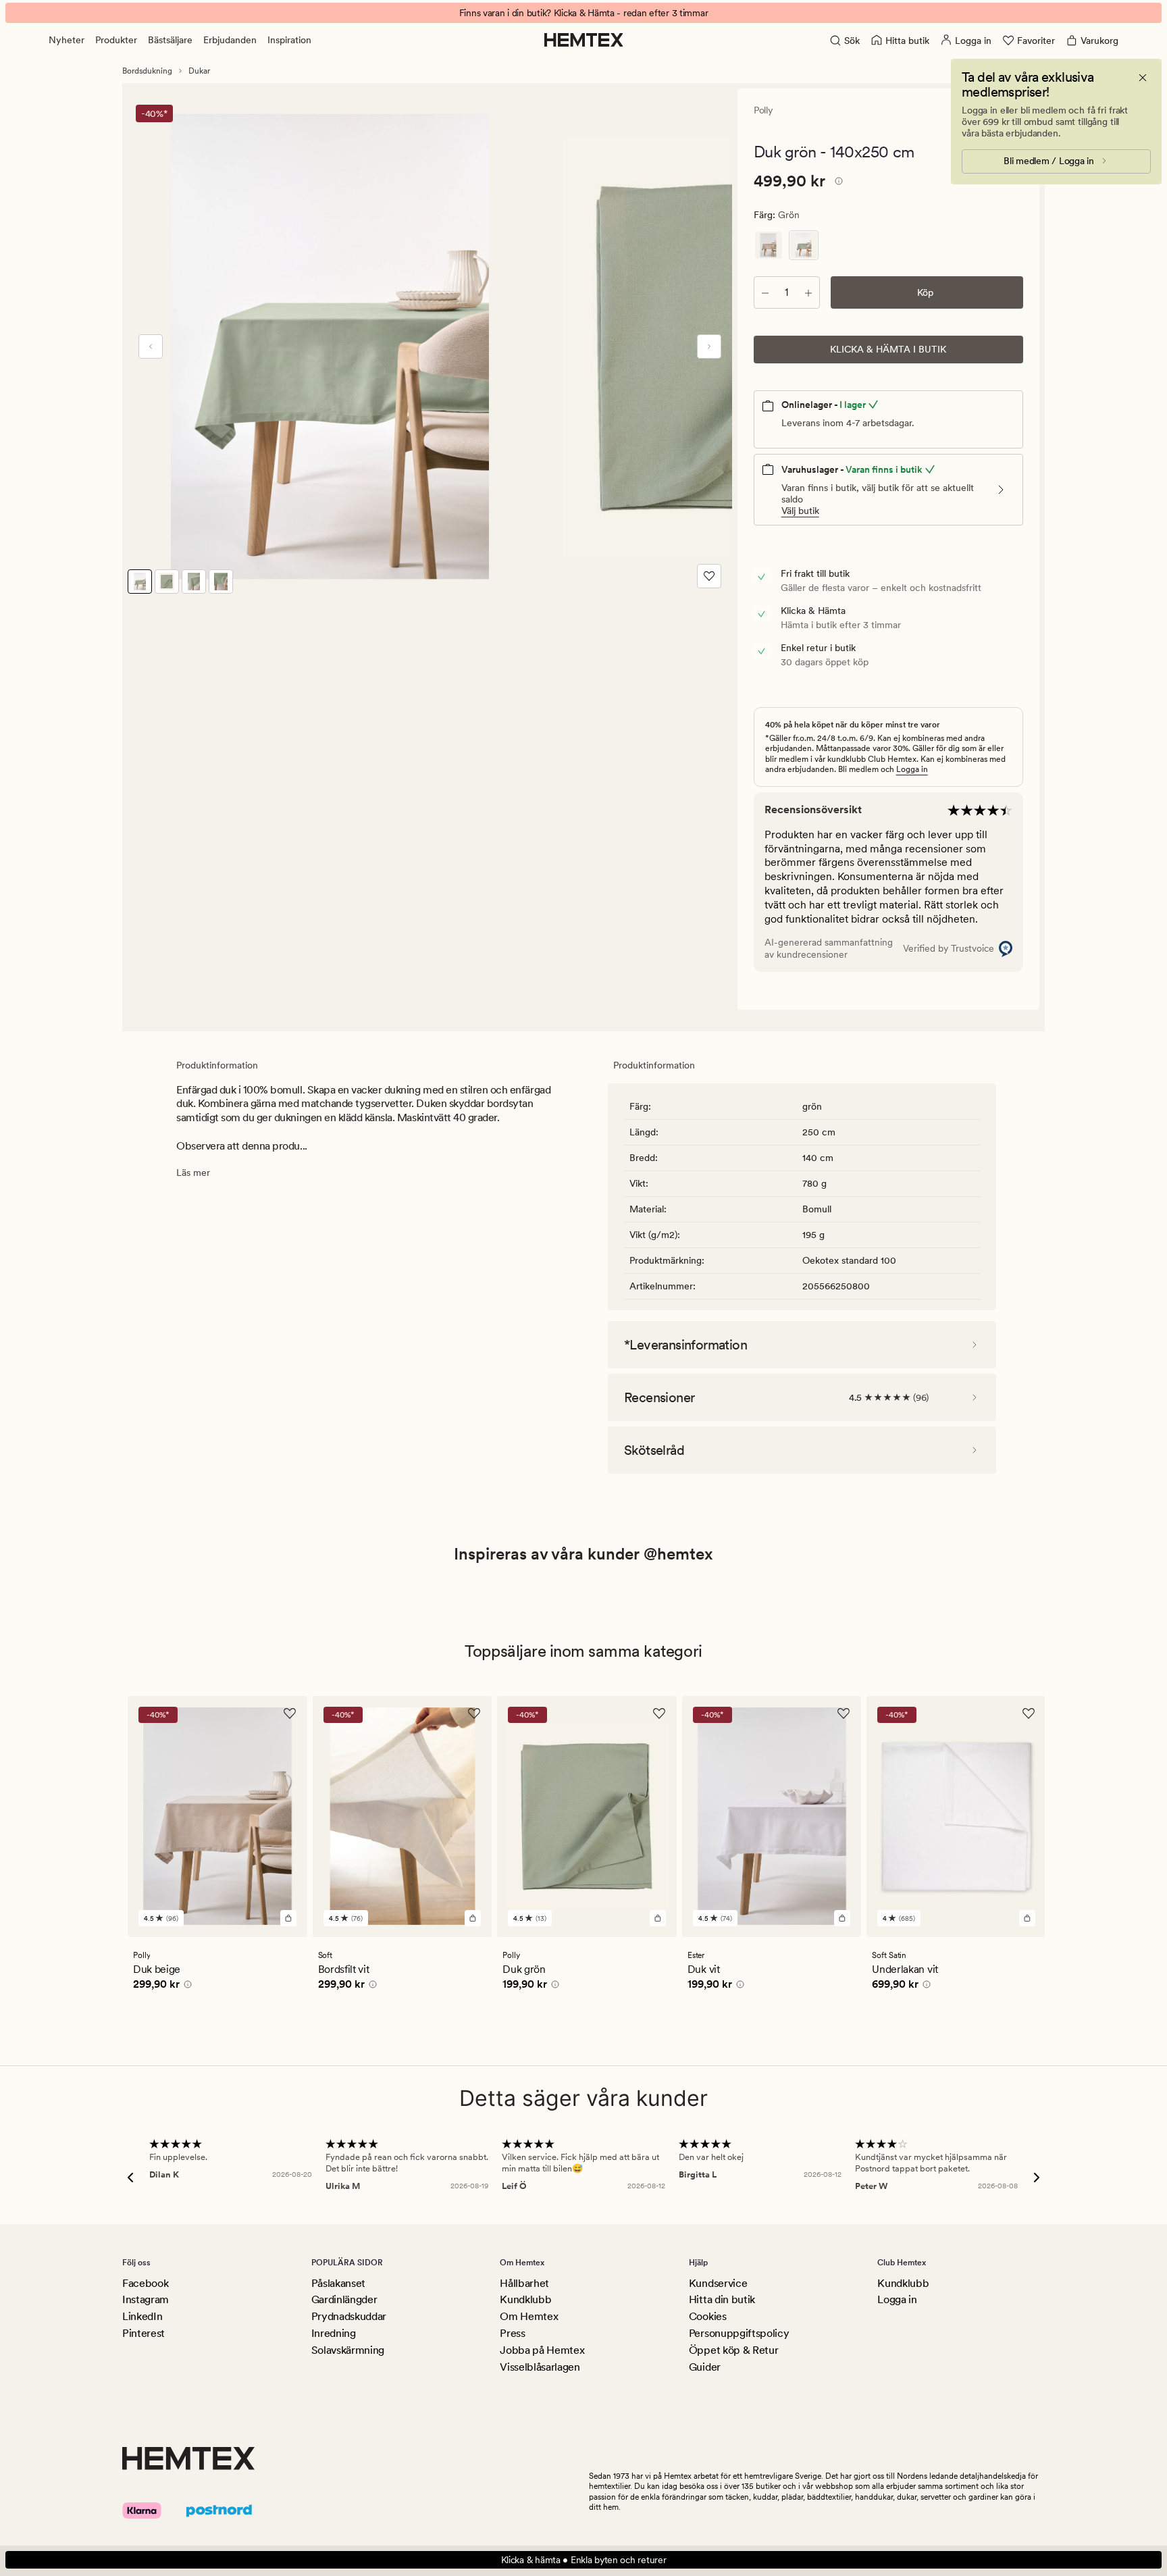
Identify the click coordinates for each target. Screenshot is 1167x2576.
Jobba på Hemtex (542, 2350)
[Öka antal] (808, 292)
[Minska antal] (765, 292)
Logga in (912, 769)
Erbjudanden (230, 40)
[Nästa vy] (709, 346)
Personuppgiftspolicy (739, 2333)
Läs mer (193, 1173)
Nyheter (67, 40)
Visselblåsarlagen (540, 2367)
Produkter (116, 40)
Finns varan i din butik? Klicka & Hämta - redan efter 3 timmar (584, 13)
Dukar (199, 71)
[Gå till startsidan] (584, 40)
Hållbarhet (524, 2283)
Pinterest (144, 2333)
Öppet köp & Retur (734, 2350)
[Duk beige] (769, 245)
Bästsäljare (170, 40)
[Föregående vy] (151, 346)
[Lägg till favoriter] (709, 576)
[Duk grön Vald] (804, 245)
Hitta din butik (722, 2299)
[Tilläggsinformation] (837, 183)
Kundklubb (525, 2299)
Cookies (708, 2316)
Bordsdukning (147, 71)
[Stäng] (1143, 78)
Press (512, 2333)
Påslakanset (338, 2283)
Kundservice (718, 2283)
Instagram (146, 2299)
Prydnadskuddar (349, 2316)
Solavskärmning (348, 2350)
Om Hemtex (529, 2316)
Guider (705, 2367)
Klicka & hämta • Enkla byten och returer (584, 2560)
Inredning (334, 2333)
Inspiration (289, 40)
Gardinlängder (344, 2299)
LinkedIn (142, 2316)
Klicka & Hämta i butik (888, 349)
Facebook (145, 2283)
